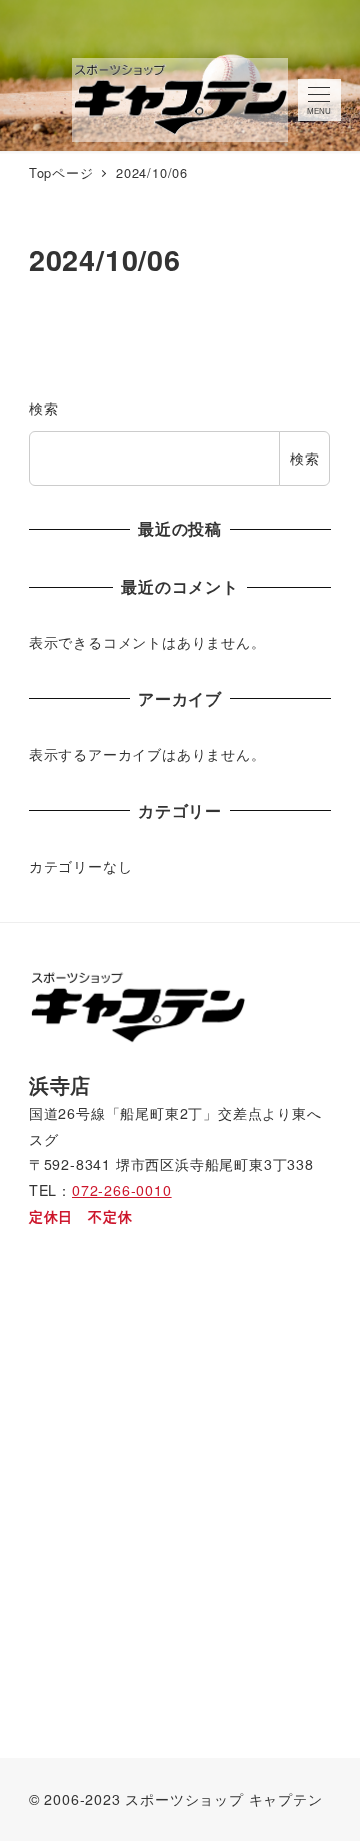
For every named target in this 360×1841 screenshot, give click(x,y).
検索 (44, 408)
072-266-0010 (122, 1190)
